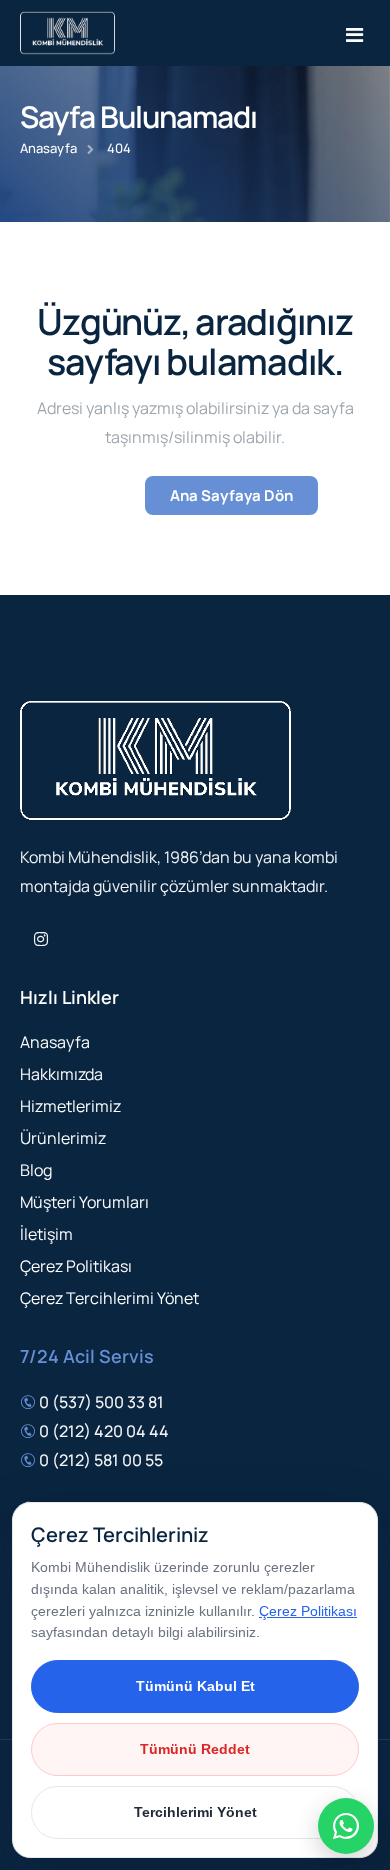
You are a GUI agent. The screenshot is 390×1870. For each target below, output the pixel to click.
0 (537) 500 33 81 (101, 1402)
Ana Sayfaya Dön (231, 495)
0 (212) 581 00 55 (101, 1460)
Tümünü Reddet (195, 1749)
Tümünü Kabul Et (195, 1686)
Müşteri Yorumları (84, 1202)
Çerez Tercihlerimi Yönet (109, 1298)
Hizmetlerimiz (70, 1106)
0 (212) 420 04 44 (104, 1431)
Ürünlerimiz (63, 1138)
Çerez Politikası (76, 1266)
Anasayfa (48, 148)
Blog (36, 1170)
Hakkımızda (61, 1074)
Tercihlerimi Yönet (195, 1812)
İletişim (46, 1234)
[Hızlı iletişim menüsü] (346, 1826)
